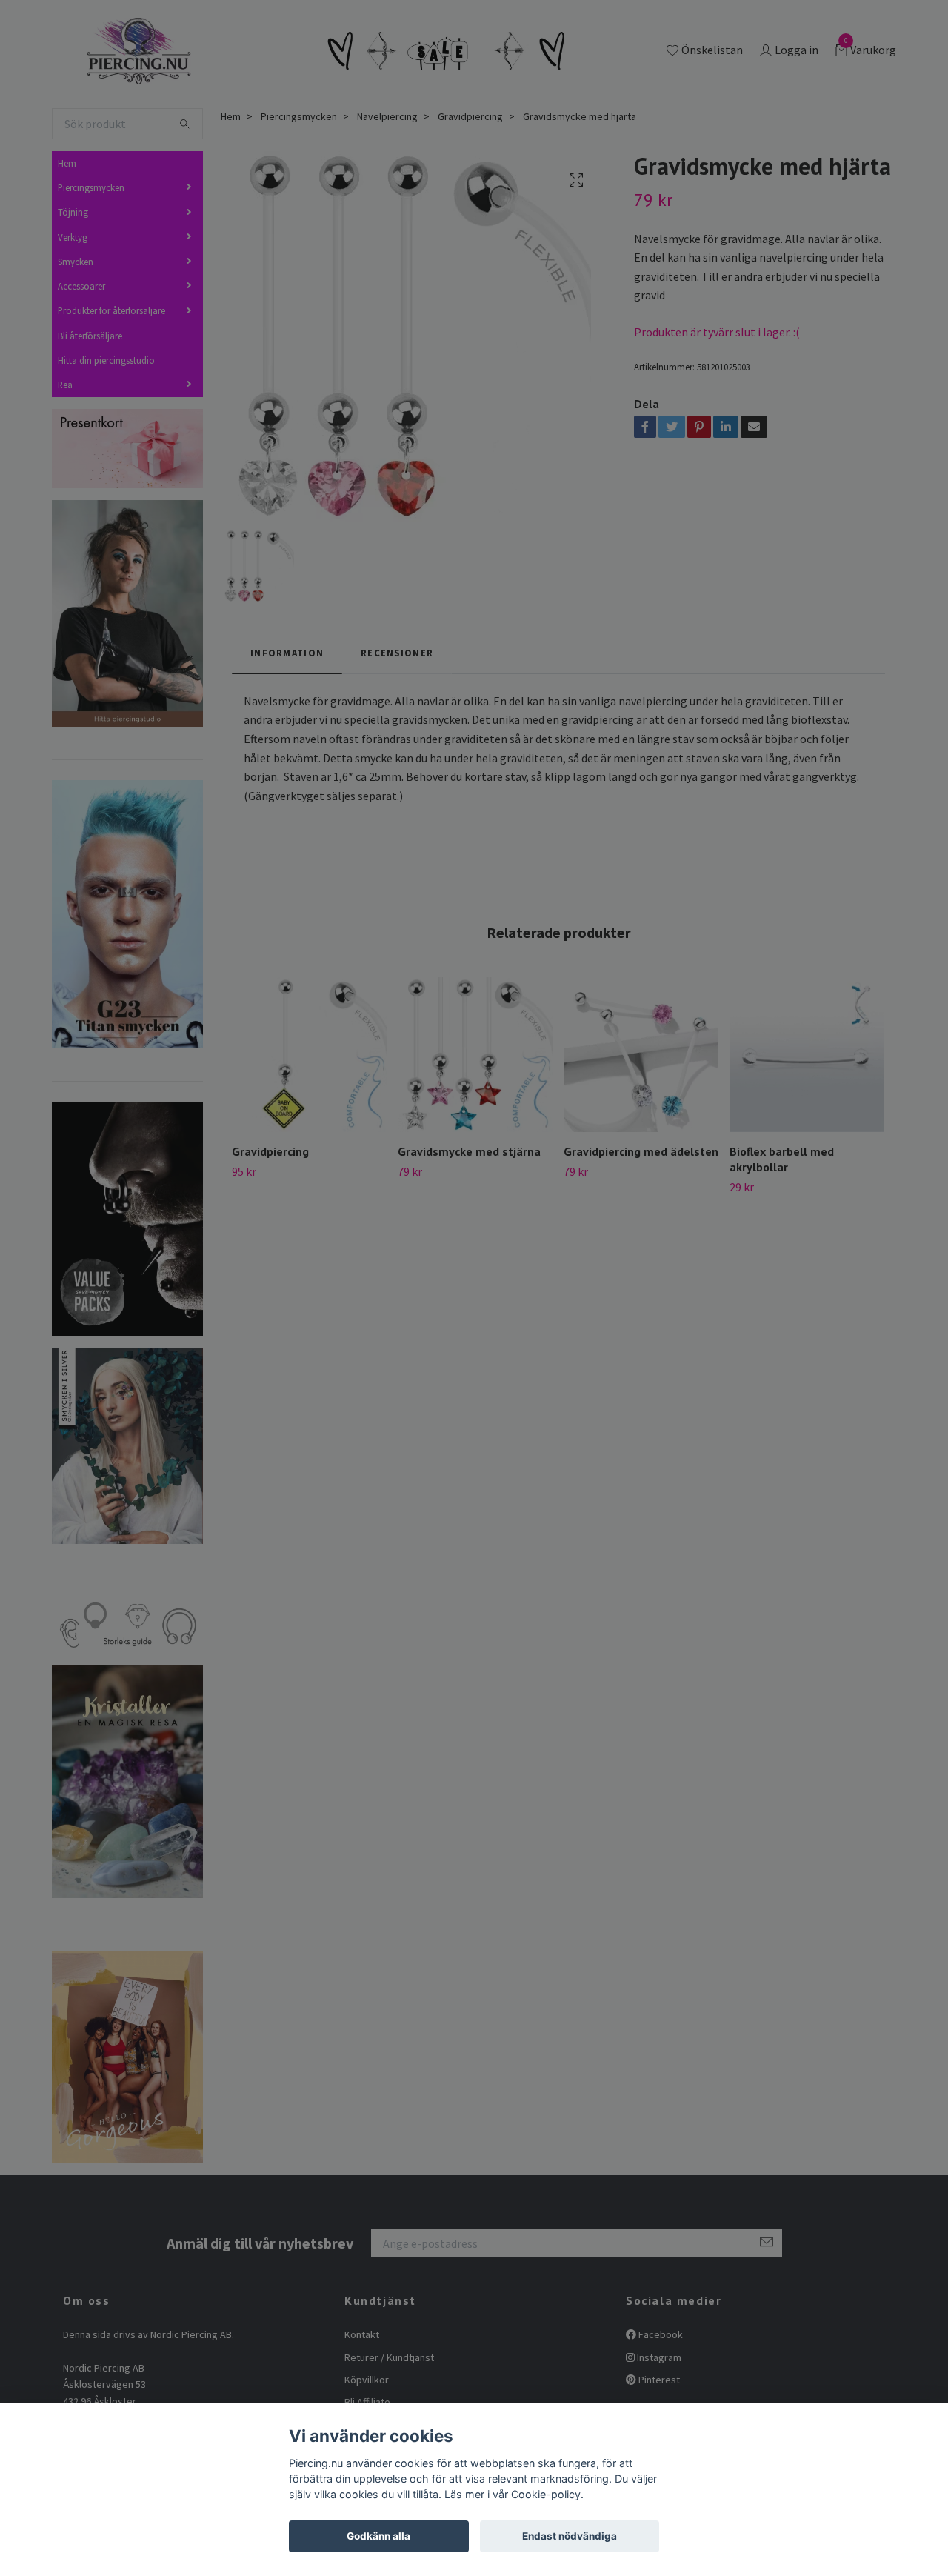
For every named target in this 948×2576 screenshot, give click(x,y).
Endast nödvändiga (570, 2536)
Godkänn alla (378, 2536)
